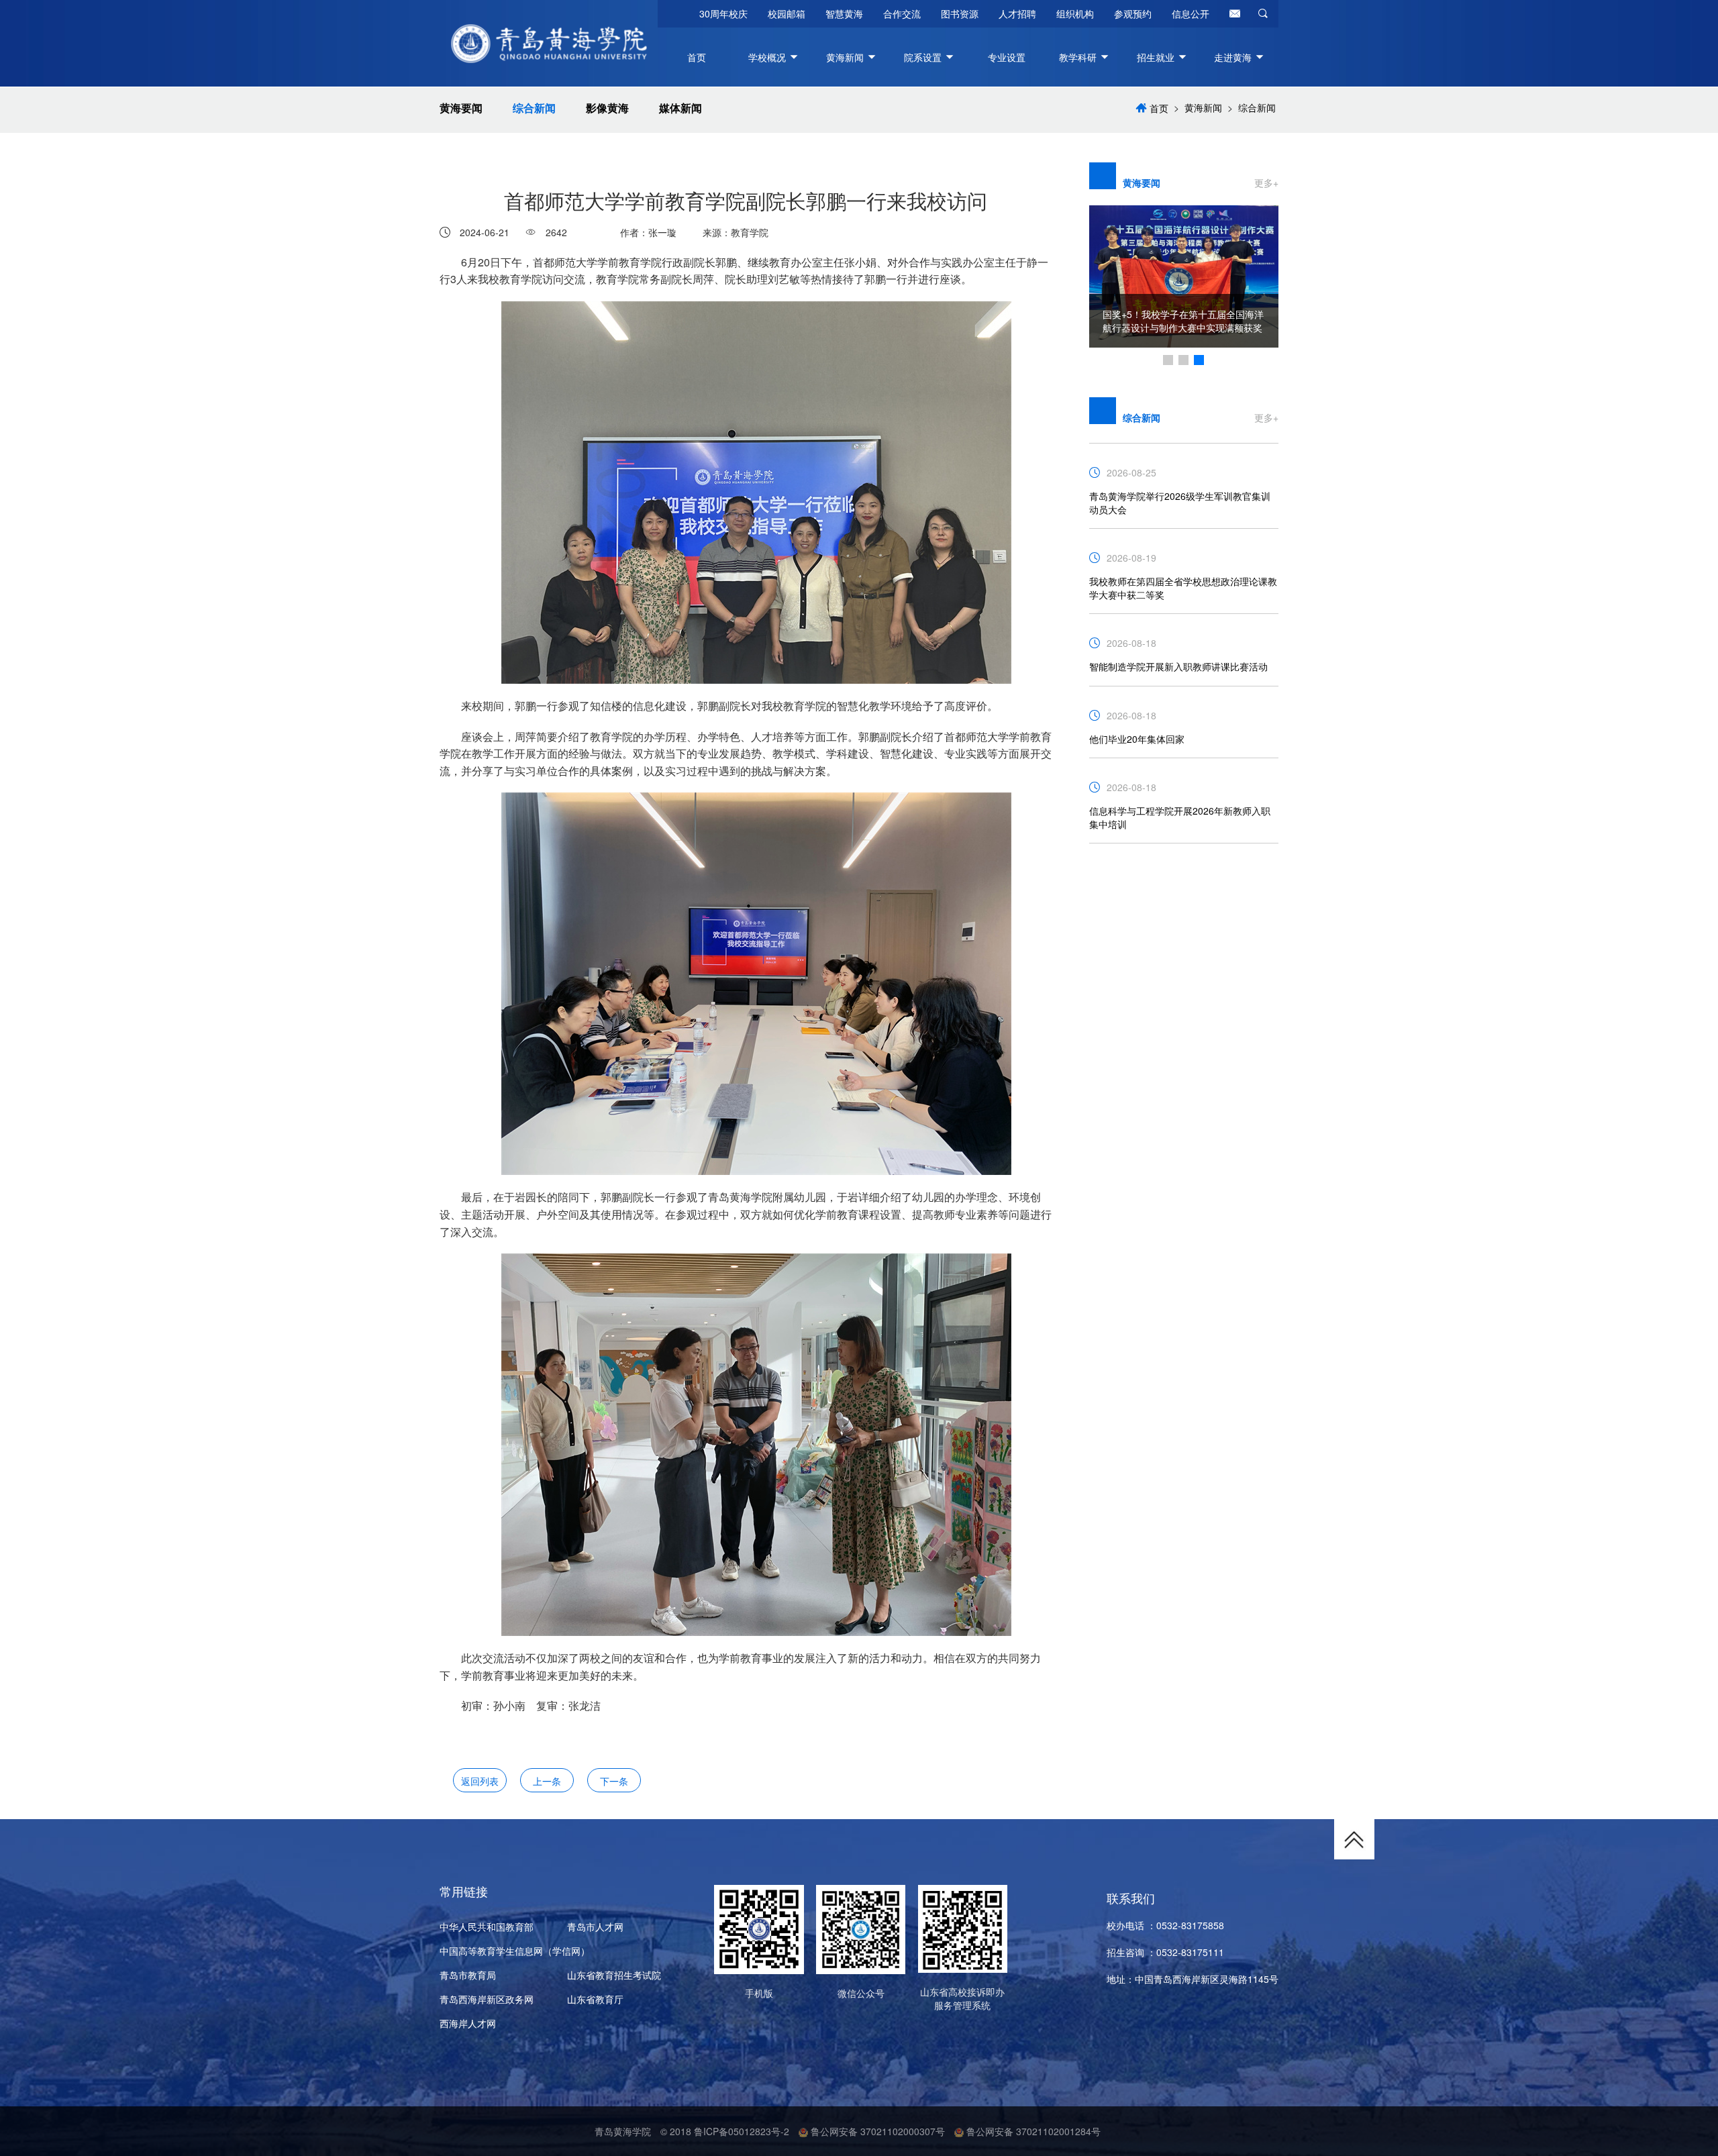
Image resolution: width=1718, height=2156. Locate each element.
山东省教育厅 (595, 1999)
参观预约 (1133, 13)
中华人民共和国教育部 (487, 1927)
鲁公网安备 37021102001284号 (1032, 2131)
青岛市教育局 (468, 1975)
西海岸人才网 (468, 2023)
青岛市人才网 (595, 1927)
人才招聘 (1017, 13)
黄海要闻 (461, 108)
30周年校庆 (723, 13)
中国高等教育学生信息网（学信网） (515, 1951)
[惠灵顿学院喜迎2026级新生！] (1184, 267)
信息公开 (1191, 13)
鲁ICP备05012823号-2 (742, 2131)
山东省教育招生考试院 (614, 1975)
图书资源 (960, 13)
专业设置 (1007, 57)
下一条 (614, 1781)
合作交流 (902, 13)
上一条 (547, 1781)
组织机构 (1075, 13)
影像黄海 (607, 108)
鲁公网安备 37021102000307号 (876, 2131)
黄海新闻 (1203, 107)
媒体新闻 (680, 108)
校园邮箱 (787, 13)
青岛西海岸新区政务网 (487, 1999)
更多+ (1266, 183)
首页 (697, 57)
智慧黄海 (844, 13)
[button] (1168, 360)
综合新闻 (534, 108)
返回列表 (480, 1781)
